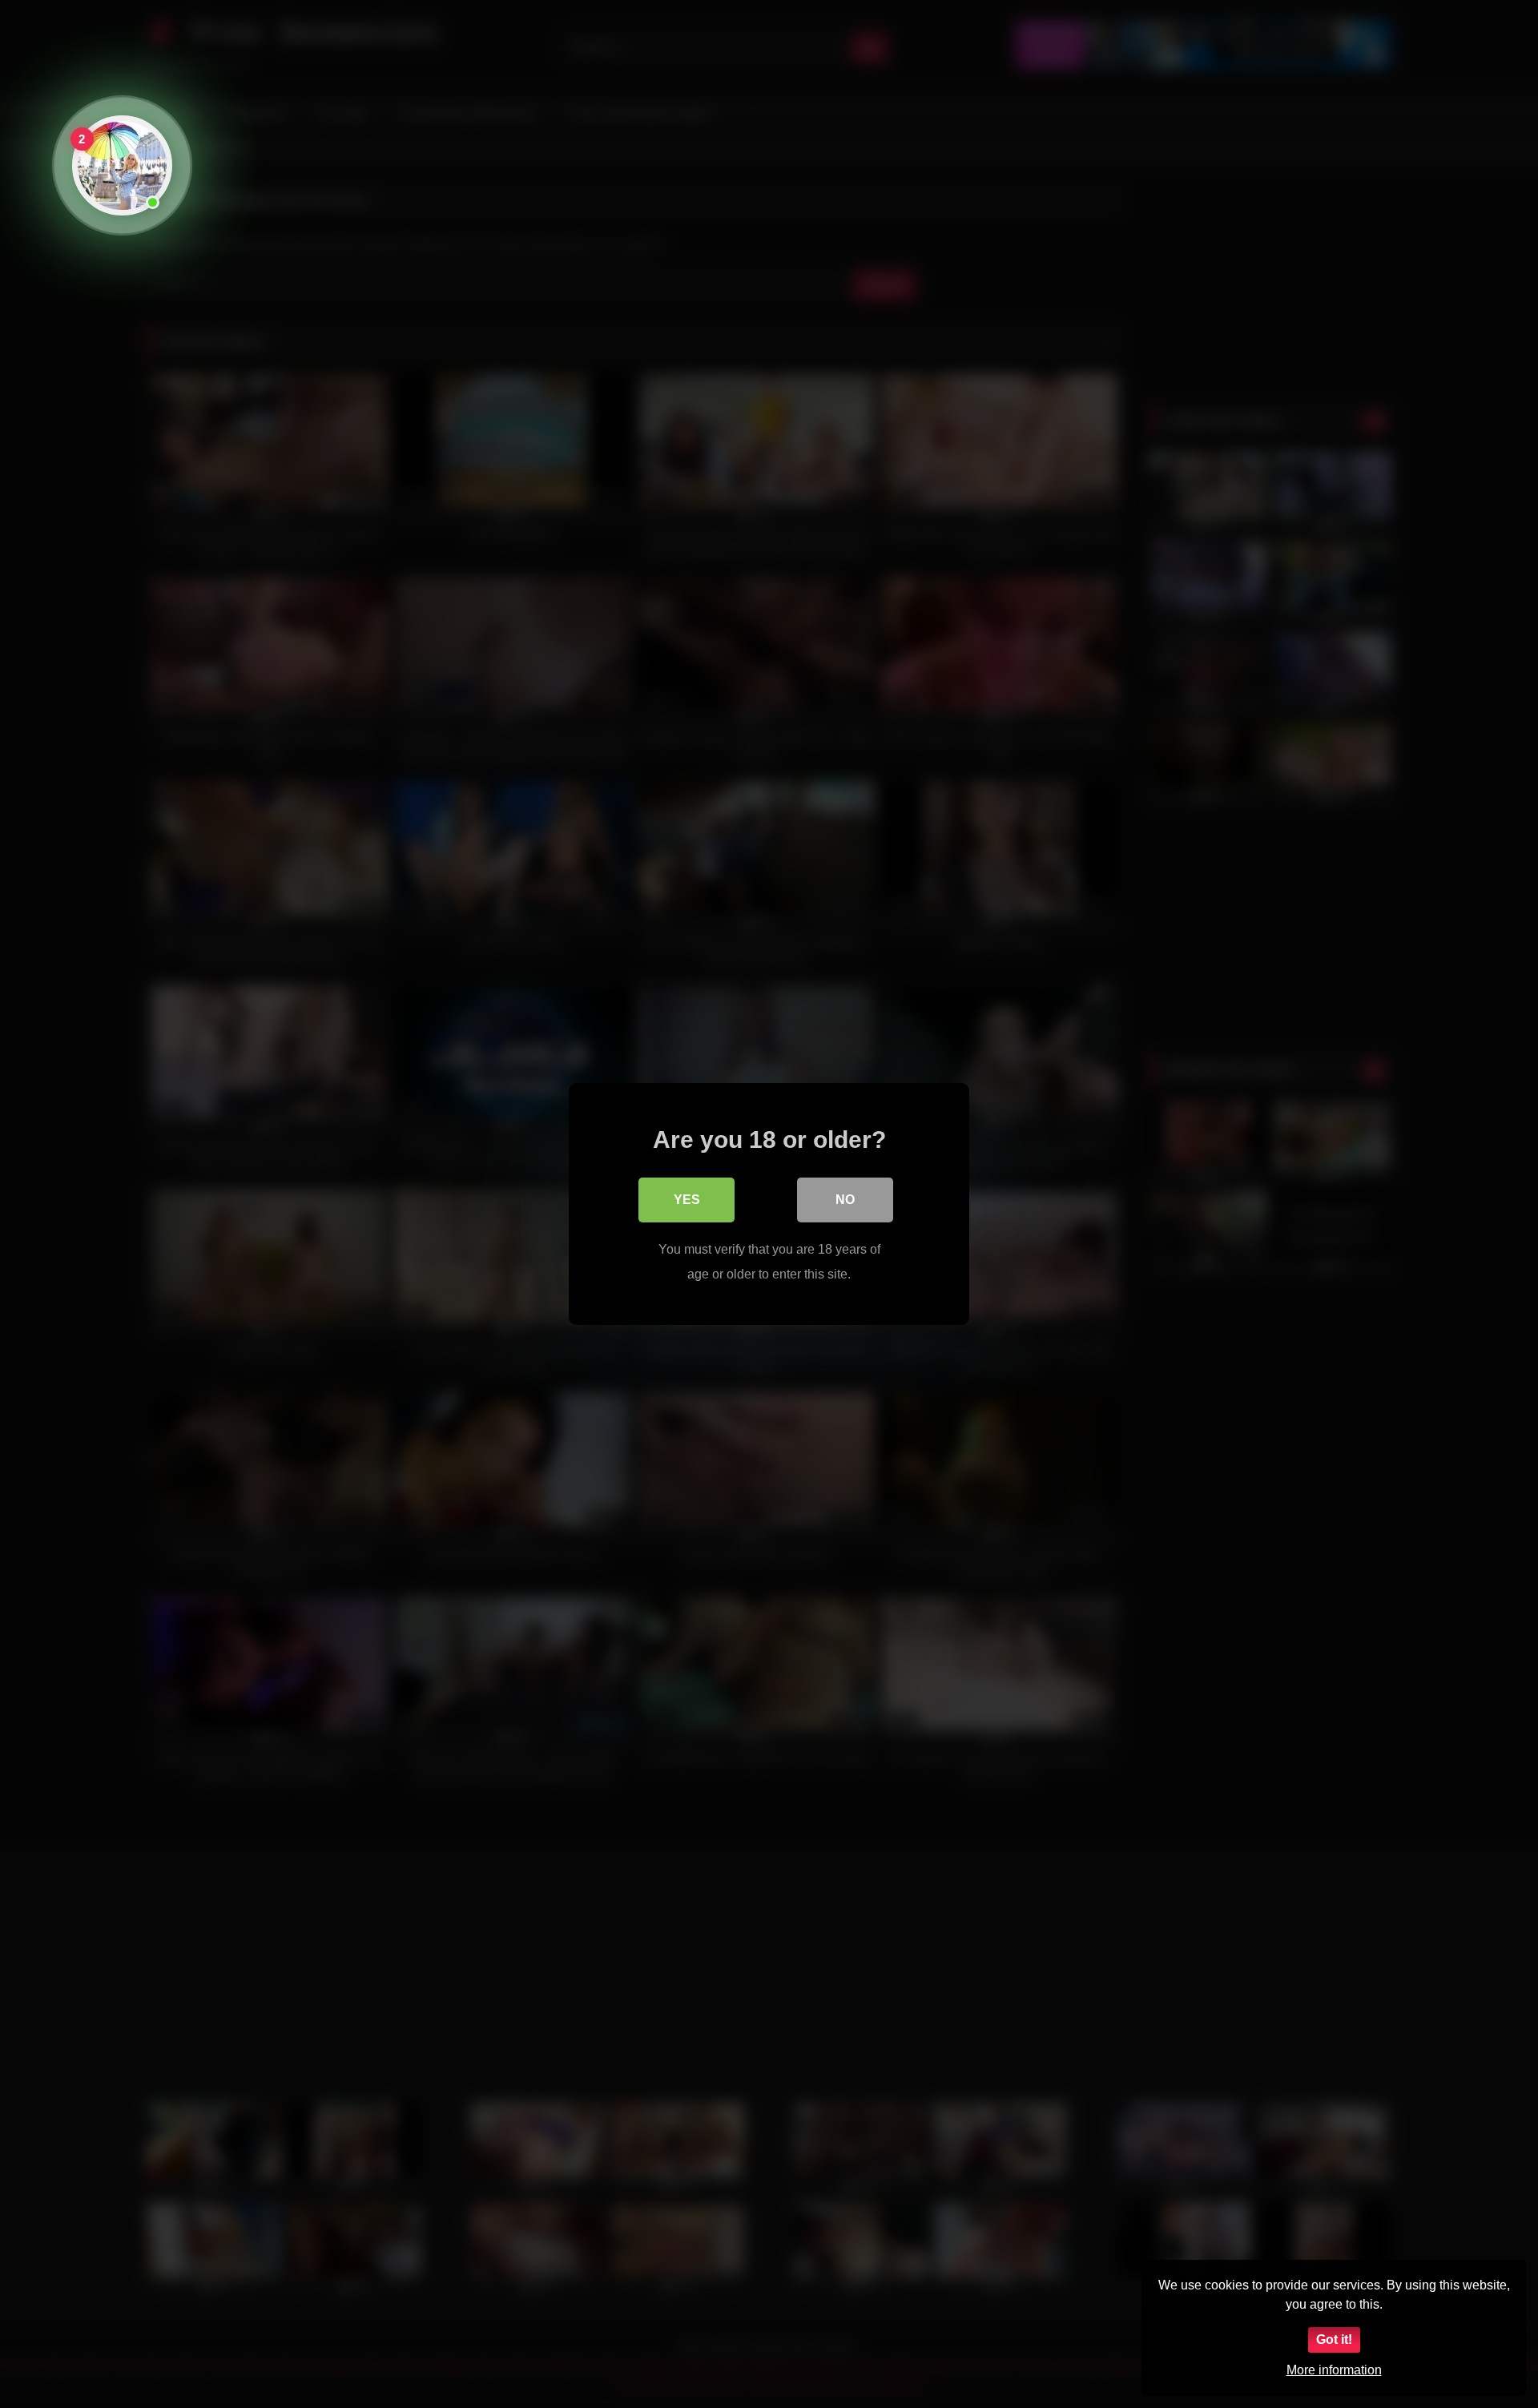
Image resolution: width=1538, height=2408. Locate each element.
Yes (687, 1200)
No (845, 1200)
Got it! (1334, 2340)
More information (1334, 2370)
